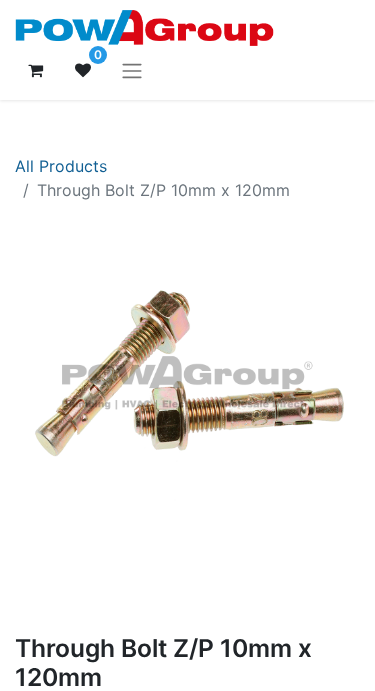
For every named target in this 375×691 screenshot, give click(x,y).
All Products (61, 166)
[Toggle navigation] (132, 70)
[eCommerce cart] (35, 70)
